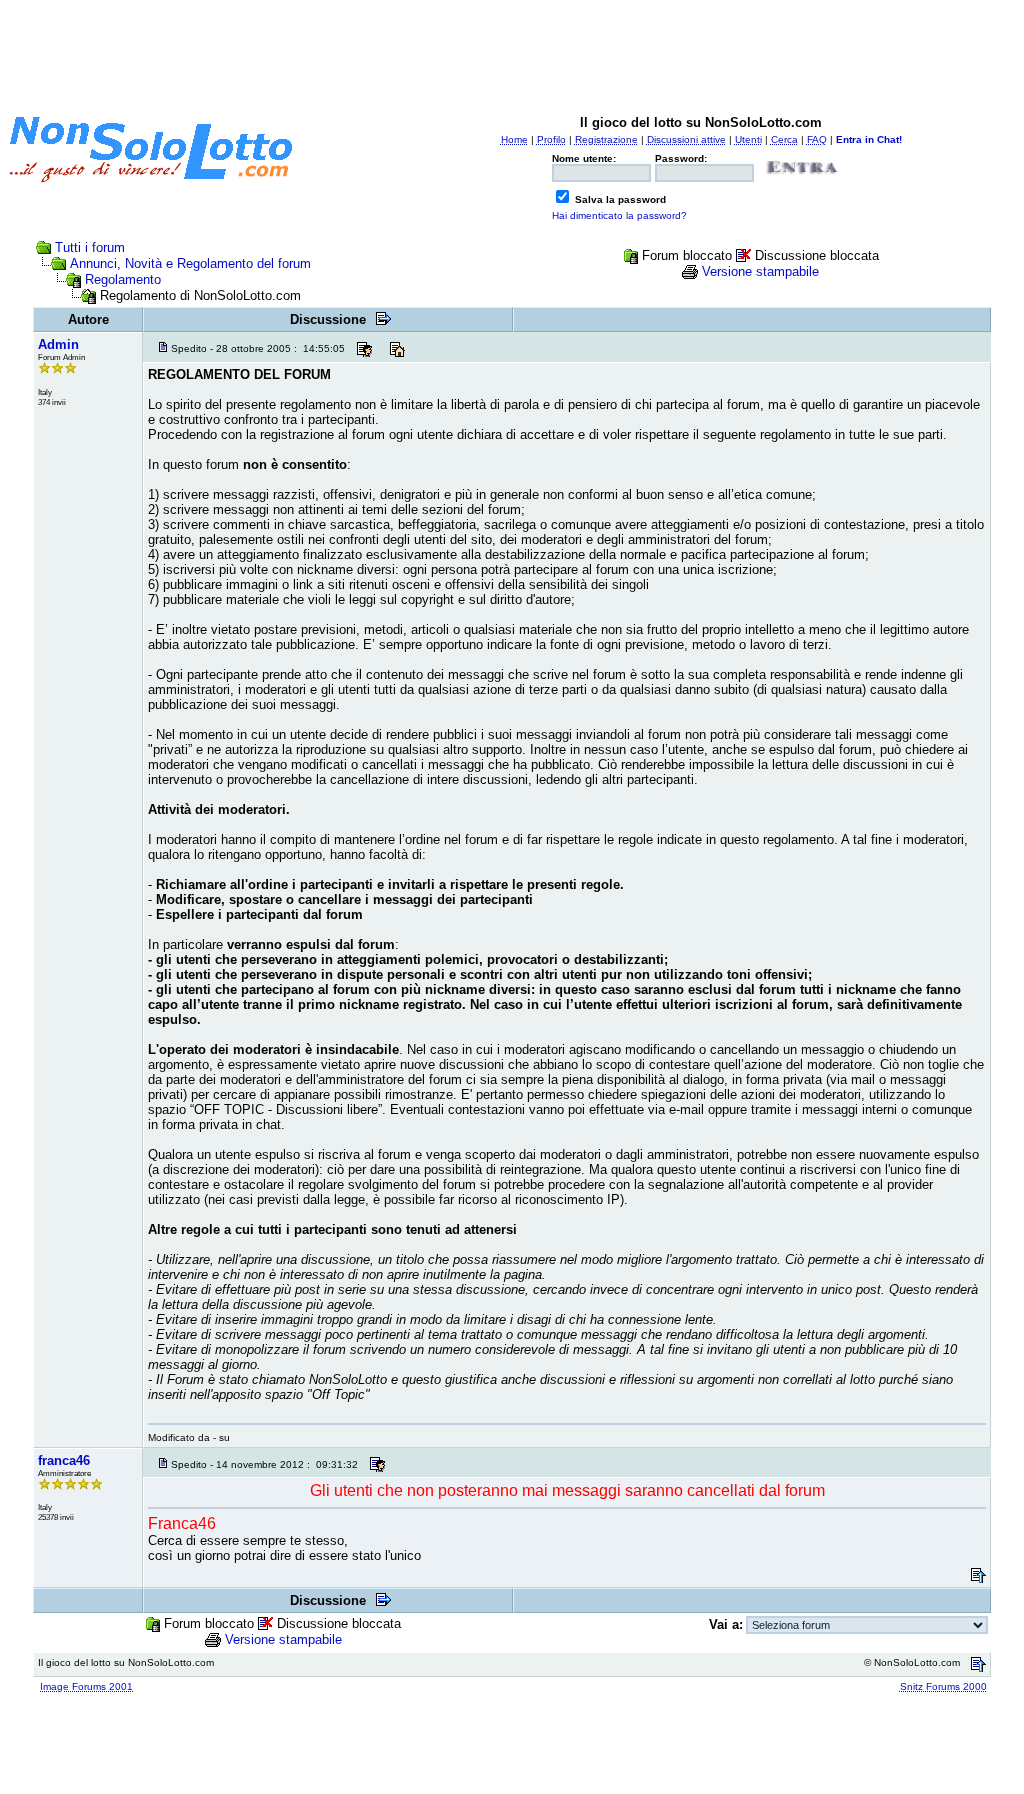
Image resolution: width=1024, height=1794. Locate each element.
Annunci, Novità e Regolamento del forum (190, 263)
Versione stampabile (760, 271)
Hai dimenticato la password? (619, 215)
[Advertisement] (512, 53)
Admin (58, 344)
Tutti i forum (90, 247)
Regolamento (123, 279)
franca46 (64, 1460)
